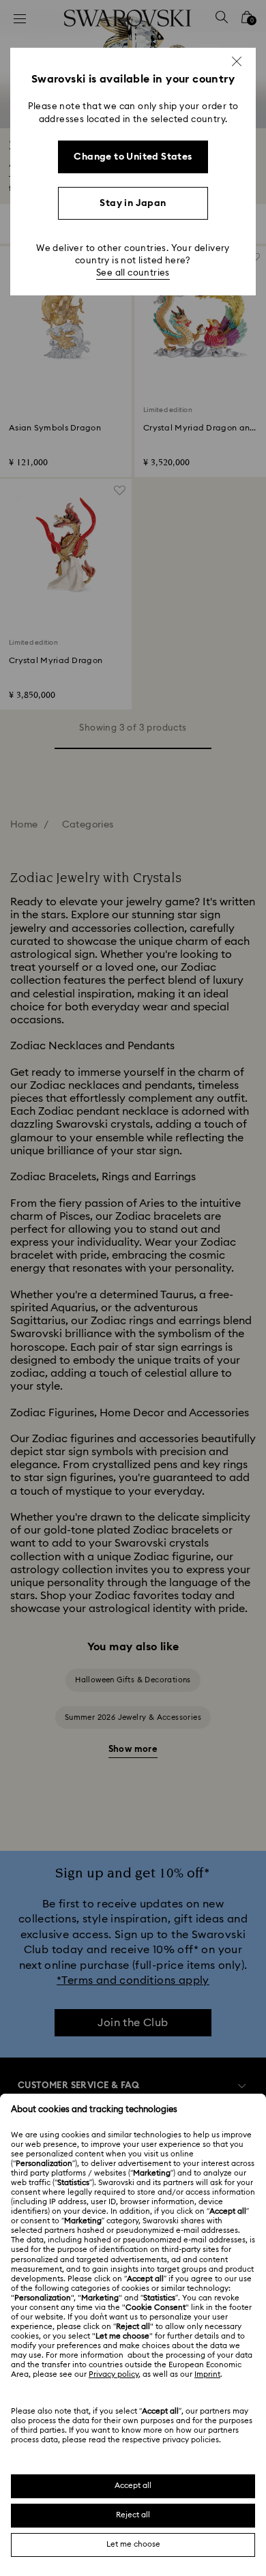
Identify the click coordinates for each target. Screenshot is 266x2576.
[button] (237, 61)
